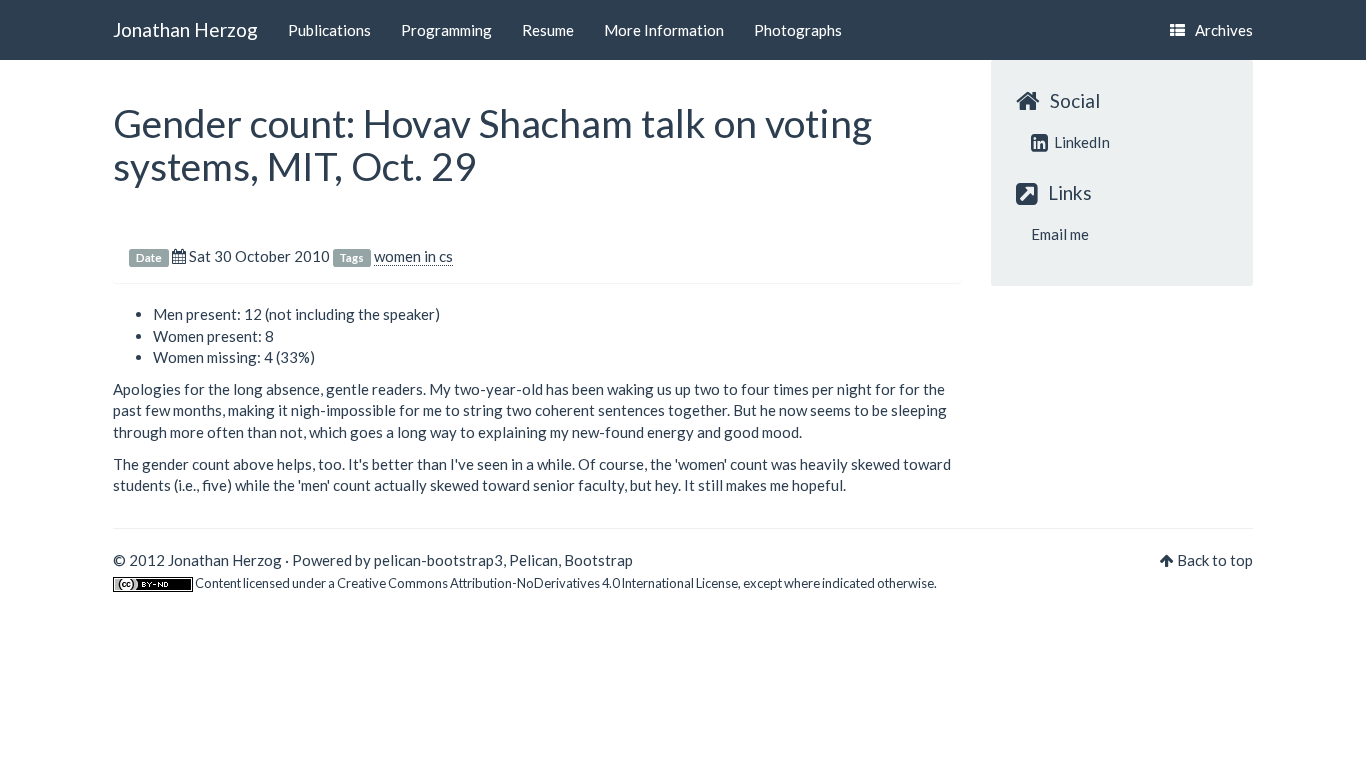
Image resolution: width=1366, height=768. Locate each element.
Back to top (1215, 560)
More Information (664, 30)
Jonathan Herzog (185, 29)
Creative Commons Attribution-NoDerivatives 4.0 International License (537, 583)
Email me (1060, 234)
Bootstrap (598, 560)
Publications (329, 30)
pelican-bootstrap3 (438, 560)
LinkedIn (1080, 142)
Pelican (533, 560)
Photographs (798, 30)
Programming (446, 30)
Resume (548, 30)
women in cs (413, 256)
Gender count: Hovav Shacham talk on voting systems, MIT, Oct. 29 (492, 144)
